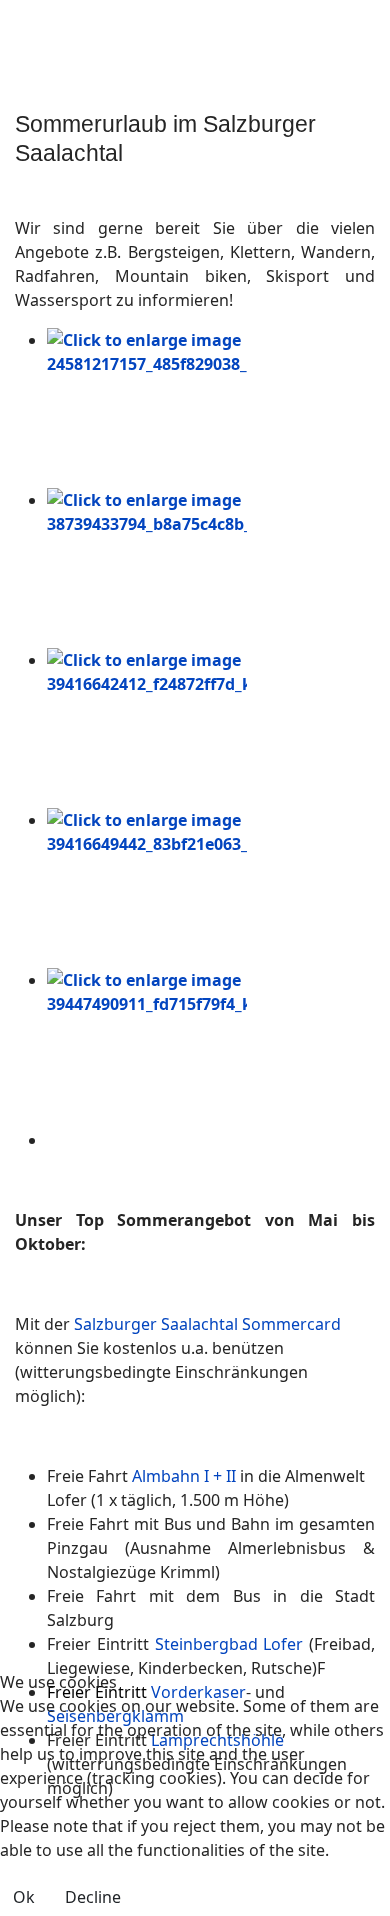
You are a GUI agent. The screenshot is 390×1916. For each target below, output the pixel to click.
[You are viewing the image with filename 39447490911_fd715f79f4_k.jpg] (211, 1048)
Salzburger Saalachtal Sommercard (207, 1324)
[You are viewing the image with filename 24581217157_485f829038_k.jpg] (211, 408)
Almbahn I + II (184, 1476)
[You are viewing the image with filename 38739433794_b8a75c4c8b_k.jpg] (211, 568)
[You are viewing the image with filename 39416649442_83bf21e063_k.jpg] (211, 888)
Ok (24, 1897)
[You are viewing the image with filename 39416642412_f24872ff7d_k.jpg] (211, 728)
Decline (93, 1897)
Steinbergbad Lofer (229, 1644)
